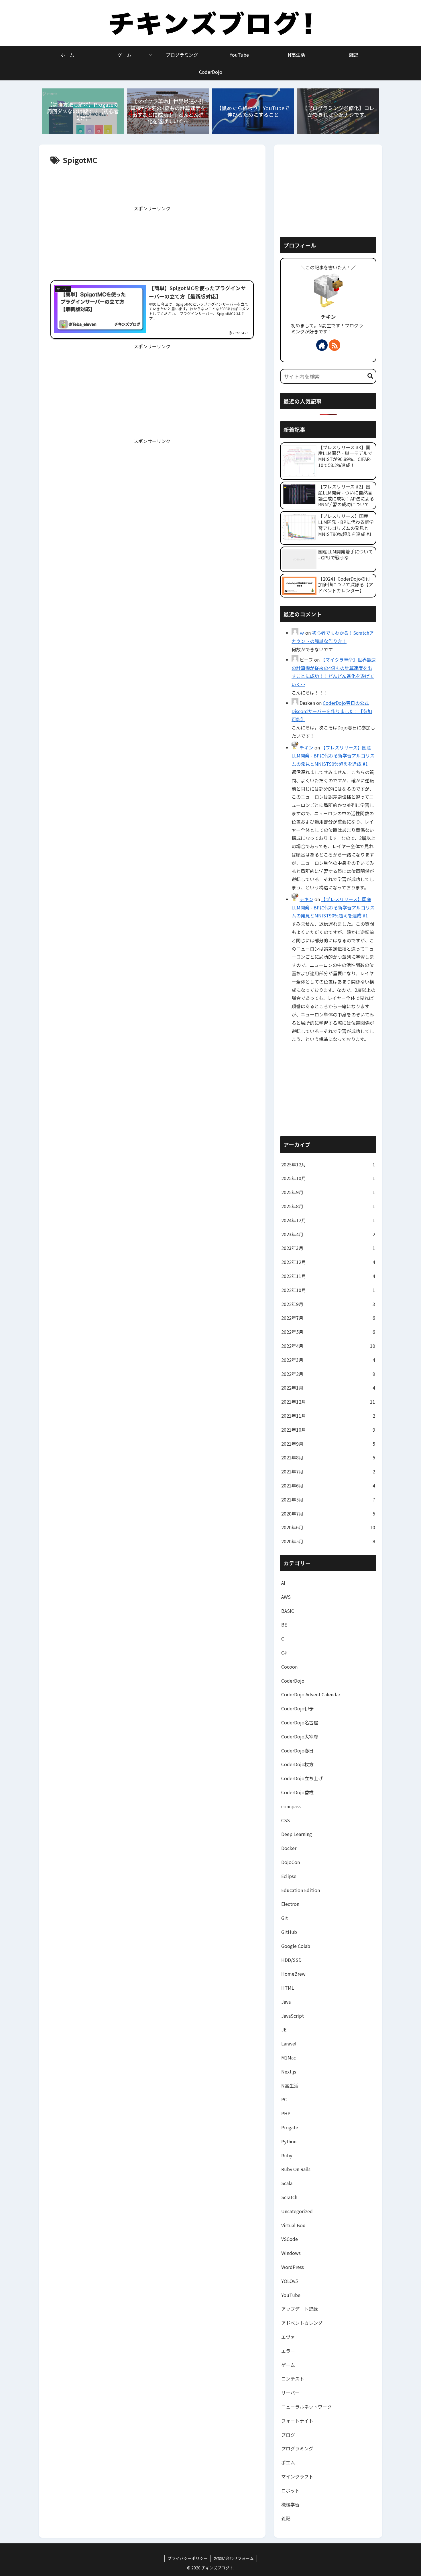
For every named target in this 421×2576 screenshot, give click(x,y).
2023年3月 (328, 1248)
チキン (328, 317)
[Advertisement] (152, 184)
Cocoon (289, 1667)
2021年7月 (328, 1471)
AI (283, 1583)
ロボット (290, 2490)
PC (284, 2099)
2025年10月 (328, 1178)
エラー (288, 2351)
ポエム (288, 2462)
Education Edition (301, 1890)
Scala (287, 2183)
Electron (290, 1904)
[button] (370, 376)
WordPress (293, 2267)
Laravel (289, 2043)
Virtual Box (293, 2225)
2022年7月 (328, 1318)
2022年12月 (328, 1262)
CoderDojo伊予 (297, 1708)
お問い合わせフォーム (234, 2558)
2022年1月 (328, 1388)
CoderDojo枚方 (297, 1764)
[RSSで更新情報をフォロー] (335, 345)
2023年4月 (328, 1234)
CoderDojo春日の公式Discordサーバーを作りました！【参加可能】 (332, 711)
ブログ (288, 2435)
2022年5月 (328, 1332)
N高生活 (290, 2086)
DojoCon (291, 1862)
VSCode (290, 2239)
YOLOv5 (290, 2281)
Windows (291, 2253)
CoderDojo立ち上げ (302, 1778)
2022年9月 (328, 1304)
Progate (290, 2127)
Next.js (289, 2072)
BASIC (288, 1611)
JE (284, 2029)
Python (289, 2141)
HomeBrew (293, 1974)
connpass (291, 1806)
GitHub (289, 1932)
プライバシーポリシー (188, 2558)
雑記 (286, 2518)
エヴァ (288, 2337)
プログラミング (297, 2448)
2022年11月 (328, 1276)
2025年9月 (328, 1192)
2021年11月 (328, 1416)
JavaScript (293, 2016)
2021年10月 (328, 1430)
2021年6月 (328, 1485)
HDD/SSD (291, 1960)
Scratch (289, 2197)
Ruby (287, 2155)
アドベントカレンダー (304, 2323)
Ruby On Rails (296, 2169)
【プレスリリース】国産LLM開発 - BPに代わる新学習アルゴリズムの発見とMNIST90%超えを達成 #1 (333, 756)
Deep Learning (297, 1834)
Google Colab (296, 1946)
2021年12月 (328, 1402)
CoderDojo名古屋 (300, 1722)
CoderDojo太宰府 (300, 1736)
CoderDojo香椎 (297, 1792)
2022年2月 (328, 1374)
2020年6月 (328, 1527)
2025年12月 (328, 1164)
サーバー (290, 2393)
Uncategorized (297, 2211)
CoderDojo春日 (297, 1750)
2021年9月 (328, 1444)
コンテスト (293, 2379)
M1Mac (289, 2057)
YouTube (291, 2295)
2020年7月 (328, 1513)
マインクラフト (297, 2476)
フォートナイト (297, 2421)
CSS (286, 1820)
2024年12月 (328, 1220)
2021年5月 (328, 1499)
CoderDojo (293, 1681)
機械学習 (290, 2504)
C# (284, 1653)
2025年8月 (328, 1206)
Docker (289, 1848)
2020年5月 (328, 1541)
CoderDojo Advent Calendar (311, 1694)
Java (286, 2002)
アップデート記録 (300, 2309)
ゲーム (288, 2365)
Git (285, 1918)
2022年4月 (328, 1346)
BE (284, 1625)
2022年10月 (328, 1290)
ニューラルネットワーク (306, 2407)
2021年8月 (328, 1457)
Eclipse (289, 1876)
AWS (286, 1597)
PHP (286, 2113)
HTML (288, 1988)
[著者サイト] (322, 345)
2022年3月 (328, 1360)
